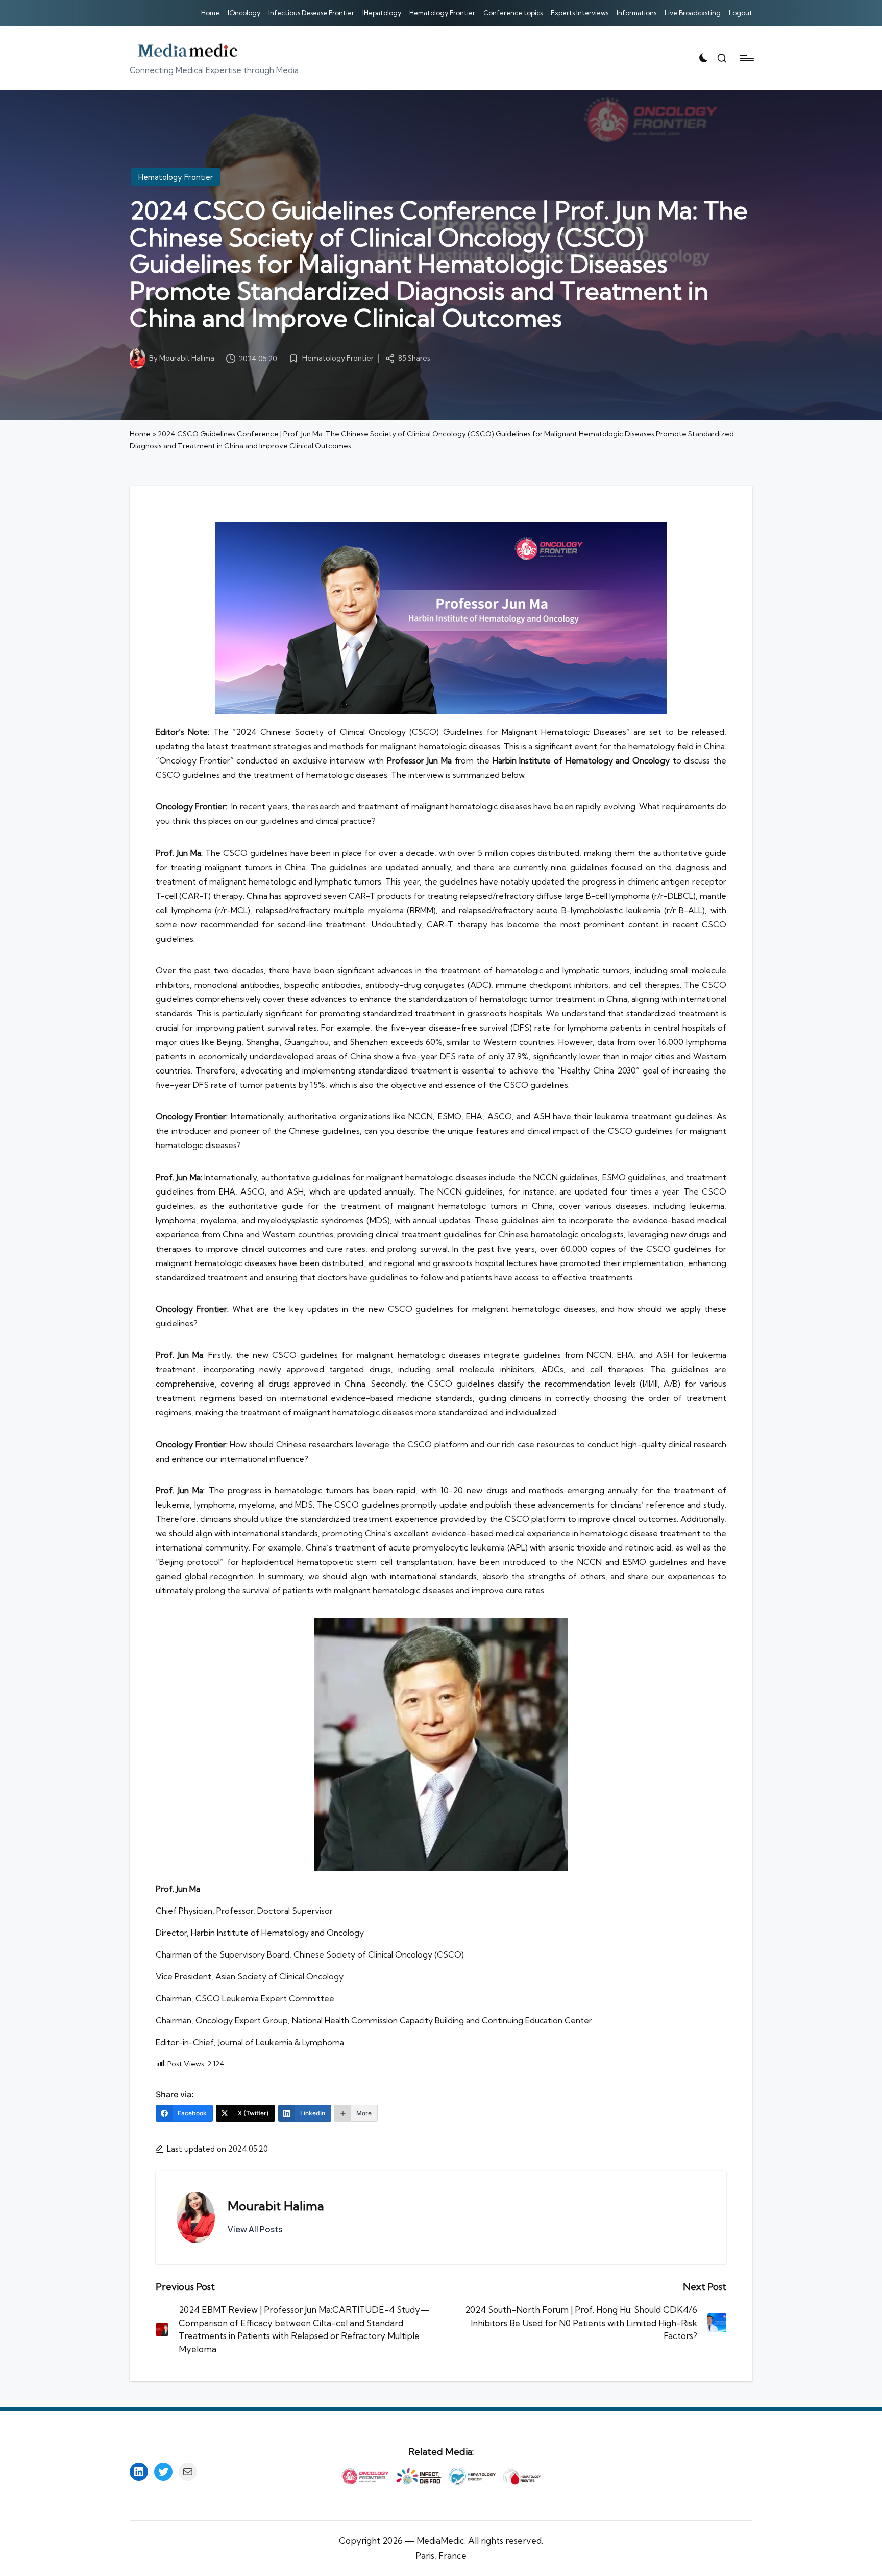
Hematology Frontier (176, 177)
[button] (255, 2229)
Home (140, 434)
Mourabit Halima (276, 2206)
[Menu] (746, 58)
